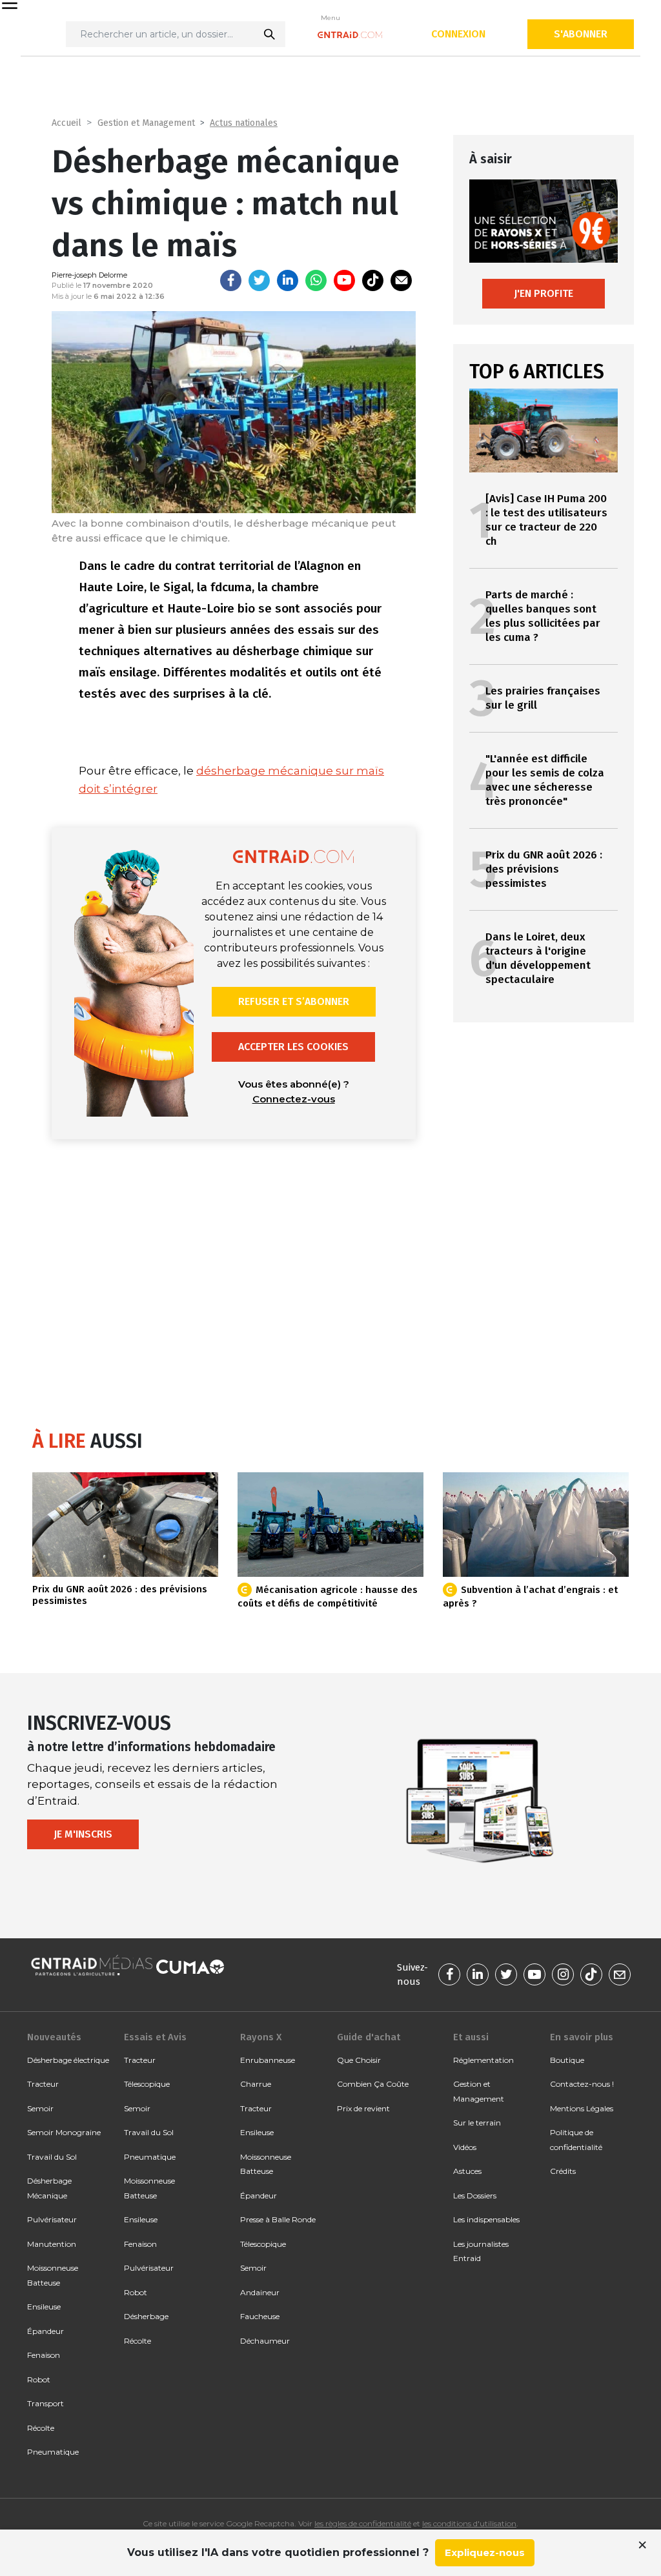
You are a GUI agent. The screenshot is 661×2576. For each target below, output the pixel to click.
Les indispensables (486, 2219)
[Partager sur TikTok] (373, 280)
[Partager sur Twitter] (259, 280)
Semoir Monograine (64, 2132)
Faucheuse (260, 2316)
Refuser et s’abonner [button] (294, 1001)
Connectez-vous (294, 1099)
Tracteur (43, 2084)
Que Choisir (359, 2060)
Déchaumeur (265, 2341)
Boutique (567, 2060)
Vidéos (465, 2147)
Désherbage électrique (68, 2060)
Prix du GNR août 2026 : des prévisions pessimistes (544, 869)
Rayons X (261, 2037)
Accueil (66, 123)
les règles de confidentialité (363, 2523)
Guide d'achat (369, 2037)
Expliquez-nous (485, 2552)
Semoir (40, 2108)
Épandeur (46, 2331)
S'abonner (581, 34)
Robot (39, 2379)
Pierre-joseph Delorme (89, 275)
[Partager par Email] (401, 280)
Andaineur (260, 2292)
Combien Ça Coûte (373, 2084)
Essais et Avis (155, 2037)
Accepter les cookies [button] (293, 1047)
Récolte (41, 2428)
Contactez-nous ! (582, 2084)
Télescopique (147, 2084)
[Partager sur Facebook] (231, 280)
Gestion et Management (146, 123)
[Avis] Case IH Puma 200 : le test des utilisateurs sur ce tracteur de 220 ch (546, 520)
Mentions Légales (582, 2108)
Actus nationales (244, 123)
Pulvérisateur (52, 2219)
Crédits (563, 2171)
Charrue (256, 2084)
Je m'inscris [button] (83, 1834)
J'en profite (544, 293)
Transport (46, 2403)
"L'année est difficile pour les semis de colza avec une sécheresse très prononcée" (545, 780)
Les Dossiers (475, 2196)
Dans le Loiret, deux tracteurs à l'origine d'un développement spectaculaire (538, 958)
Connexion (458, 34)
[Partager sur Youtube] (344, 280)
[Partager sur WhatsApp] (316, 280)
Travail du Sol (52, 2157)
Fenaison (44, 2355)
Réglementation (483, 2060)
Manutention (52, 2244)
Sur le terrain (477, 2123)
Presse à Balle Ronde (278, 2219)
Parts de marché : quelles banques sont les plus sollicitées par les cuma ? (543, 616)
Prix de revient (363, 2108)
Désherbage (146, 2316)
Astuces (467, 2171)
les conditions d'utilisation (469, 2523)
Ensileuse (44, 2307)
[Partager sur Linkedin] (288, 280)
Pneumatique (53, 2452)
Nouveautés (54, 2037)
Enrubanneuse (268, 2060)
